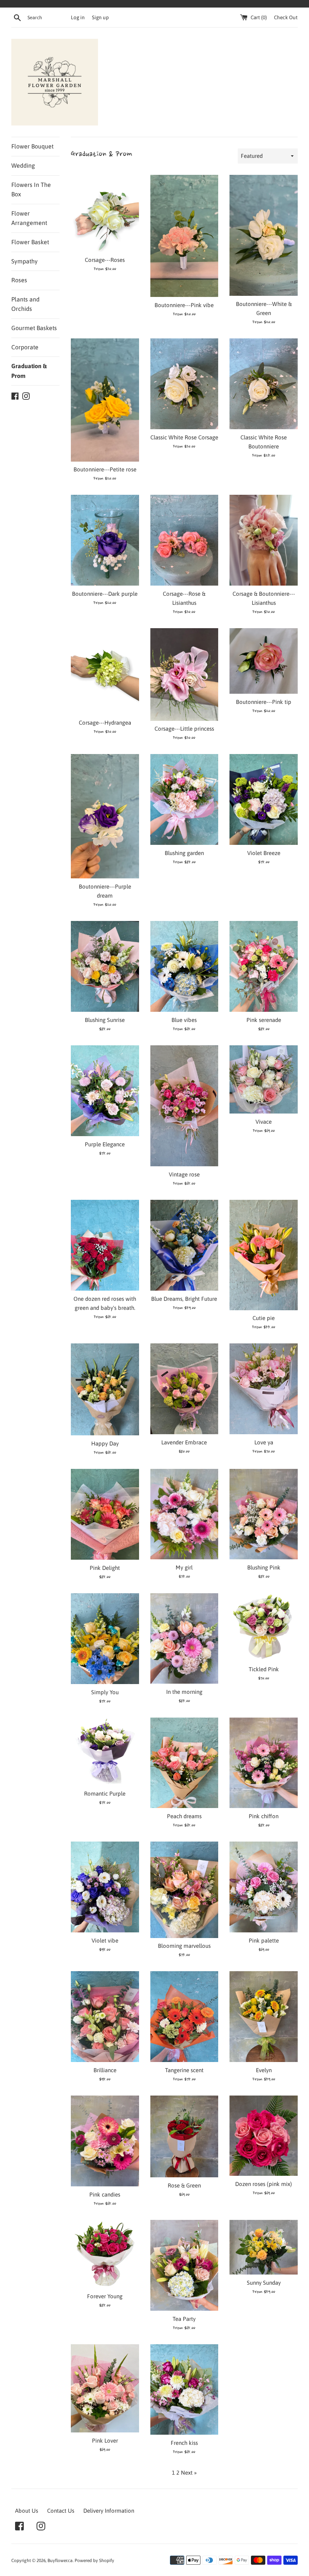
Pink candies (105, 2194)
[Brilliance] (105, 2017)
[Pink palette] (264, 1887)
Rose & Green (184, 2185)
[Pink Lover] (105, 2389)
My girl (184, 1567)
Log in (78, 17)
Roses (19, 280)
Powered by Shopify (94, 2561)
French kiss (184, 2443)
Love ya (264, 1442)
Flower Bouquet (32, 146)
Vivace (264, 1122)
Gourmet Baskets (34, 328)
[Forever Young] (105, 2254)
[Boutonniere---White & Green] (264, 235)
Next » (189, 2473)
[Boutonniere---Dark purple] (105, 540)
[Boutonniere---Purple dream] (105, 816)
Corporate (25, 347)
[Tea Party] (184, 2265)
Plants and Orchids (25, 304)
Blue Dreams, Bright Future (184, 1299)
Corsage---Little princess (184, 729)
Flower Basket (30, 242)
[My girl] (184, 1514)
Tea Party (184, 2319)
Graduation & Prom (29, 371)
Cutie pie (264, 1318)
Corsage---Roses (105, 260)
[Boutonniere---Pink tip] (264, 661)
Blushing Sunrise (105, 1020)
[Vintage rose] (184, 1106)
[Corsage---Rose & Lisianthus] (184, 540)
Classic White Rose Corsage (184, 437)
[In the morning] (184, 1639)
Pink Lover (105, 2441)
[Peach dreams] (184, 1763)
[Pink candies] (105, 2141)
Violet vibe (105, 1940)
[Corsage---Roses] (105, 213)
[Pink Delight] (105, 1514)
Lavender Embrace (184, 1442)
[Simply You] (105, 1639)
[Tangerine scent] (184, 2017)
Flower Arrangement (29, 218)
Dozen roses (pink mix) (264, 2184)
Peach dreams (184, 1816)
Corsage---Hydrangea (105, 723)
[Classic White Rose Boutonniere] (264, 384)
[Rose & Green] (184, 2136)
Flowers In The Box (31, 190)
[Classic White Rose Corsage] (184, 384)
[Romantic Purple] (105, 1752)
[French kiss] (184, 2390)
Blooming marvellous (184, 1946)
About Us (27, 2511)
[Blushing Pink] (264, 1514)
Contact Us (61, 2511)
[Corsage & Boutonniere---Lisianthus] (264, 540)
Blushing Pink (264, 1567)
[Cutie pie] (264, 1255)
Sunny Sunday (264, 2283)
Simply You (105, 1692)
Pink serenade (264, 1020)
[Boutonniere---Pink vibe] (184, 236)
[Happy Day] (105, 1389)
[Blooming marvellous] (184, 1890)
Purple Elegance (105, 1144)
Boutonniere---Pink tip (264, 702)
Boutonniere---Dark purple (105, 594)
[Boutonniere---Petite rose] (105, 400)
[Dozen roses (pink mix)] (264, 2136)
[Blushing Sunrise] (105, 966)
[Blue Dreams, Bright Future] (184, 1245)
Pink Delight (105, 1568)
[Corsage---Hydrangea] (105, 671)
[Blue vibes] (184, 966)
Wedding (23, 165)
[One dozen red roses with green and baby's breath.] (105, 1245)
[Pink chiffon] (264, 1763)
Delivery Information (109, 2511)
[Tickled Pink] (264, 1627)
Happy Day (105, 1443)
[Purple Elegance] (105, 1091)
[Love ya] (264, 1389)
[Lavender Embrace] (184, 1389)
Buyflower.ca (60, 2561)
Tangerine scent (184, 2070)
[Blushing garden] (184, 799)
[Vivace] (264, 1079)
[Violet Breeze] (264, 799)
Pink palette (264, 1940)
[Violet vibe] (105, 1887)
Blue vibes (184, 1020)
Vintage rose (184, 1174)
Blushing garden (184, 853)
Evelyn (264, 2070)
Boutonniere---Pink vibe (184, 305)
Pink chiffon (264, 1816)
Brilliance (105, 2070)
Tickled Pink (264, 1669)
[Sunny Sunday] (264, 2247)
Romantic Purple (105, 1794)
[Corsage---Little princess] (184, 674)
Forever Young (105, 2296)
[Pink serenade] (264, 966)
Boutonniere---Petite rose (105, 469)
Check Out (286, 17)
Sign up (100, 17)
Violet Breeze (264, 853)
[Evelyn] (264, 2017)
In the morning (184, 1692)
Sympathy (24, 261)
